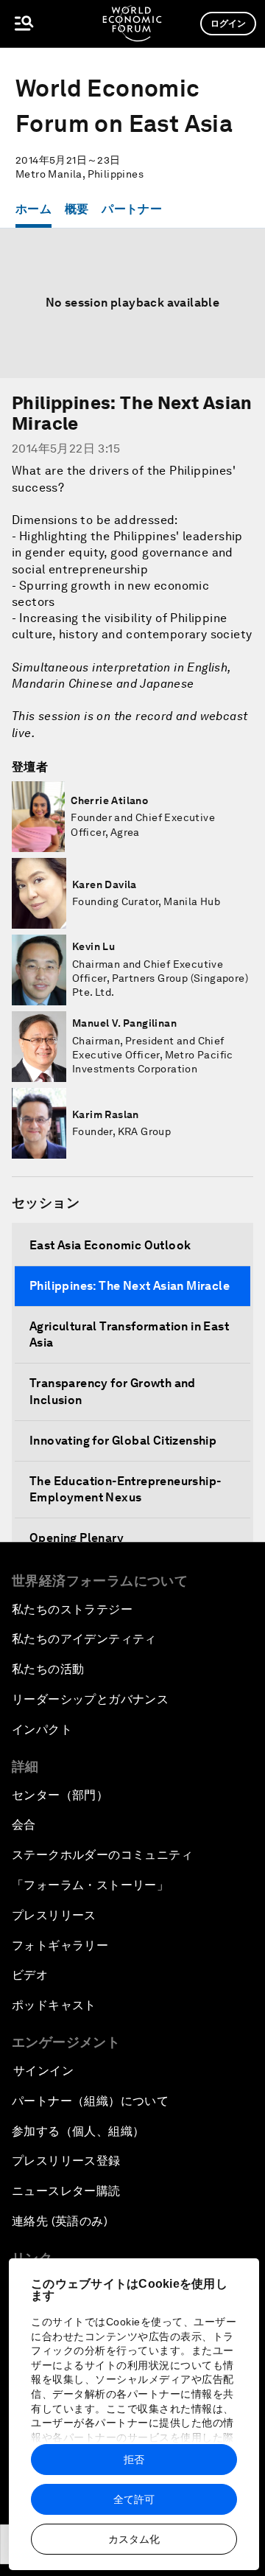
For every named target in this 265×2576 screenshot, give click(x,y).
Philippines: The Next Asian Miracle (130, 1286)
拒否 (134, 2460)
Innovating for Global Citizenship (123, 1441)
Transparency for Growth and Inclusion (113, 1391)
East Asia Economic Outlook (110, 1245)
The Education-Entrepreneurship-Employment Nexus (125, 1489)
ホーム (33, 209)
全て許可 (134, 2499)
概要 (77, 209)
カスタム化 (134, 2539)
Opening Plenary (77, 1538)
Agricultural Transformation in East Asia (129, 1334)
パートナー (132, 209)
